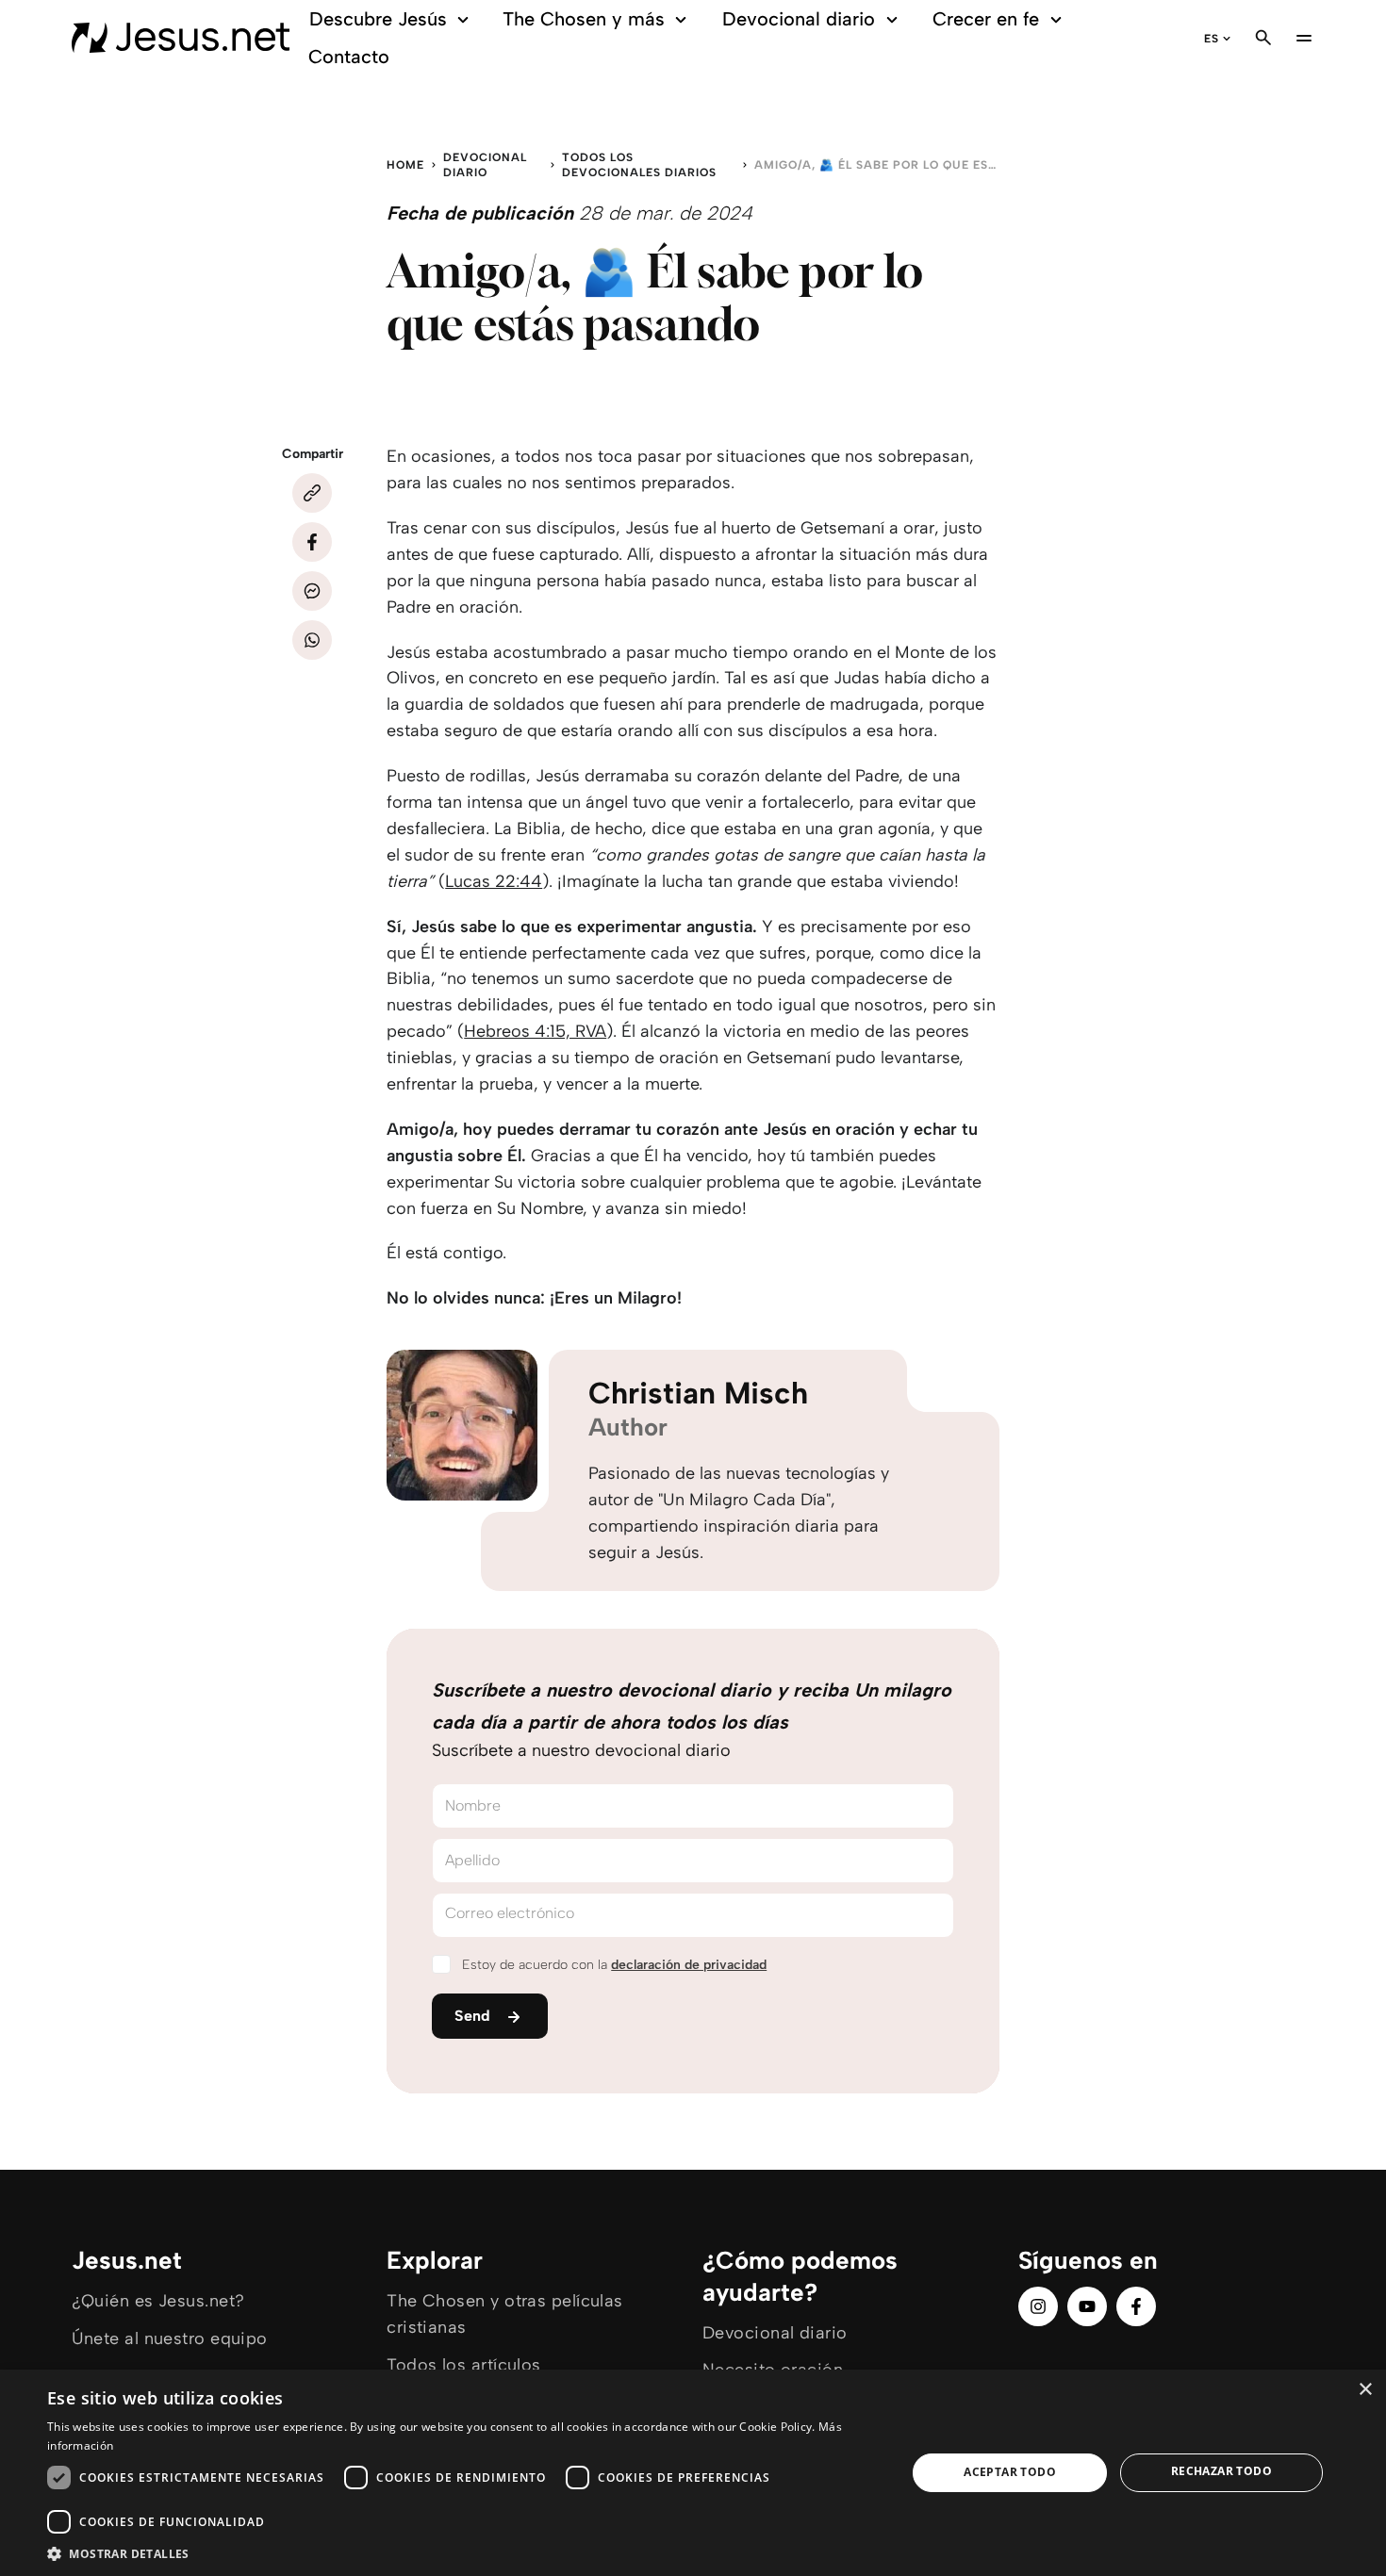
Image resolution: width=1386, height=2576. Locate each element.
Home (405, 165)
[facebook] (1136, 2306)
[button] (464, 2553)
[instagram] (1038, 2306)
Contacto (349, 57)
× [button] (1365, 2390)
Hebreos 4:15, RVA (535, 1031)
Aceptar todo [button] (1010, 2472)
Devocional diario (799, 19)
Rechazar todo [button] (1221, 2471)
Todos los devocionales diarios (639, 165)
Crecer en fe (986, 19)
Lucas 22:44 (494, 881)
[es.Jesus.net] (181, 38)
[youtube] (1087, 2306)
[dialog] (693, 2473)
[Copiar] (312, 493)
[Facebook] (312, 542)
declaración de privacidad (689, 1965)
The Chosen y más (584, 19)
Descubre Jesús (378, 19)
